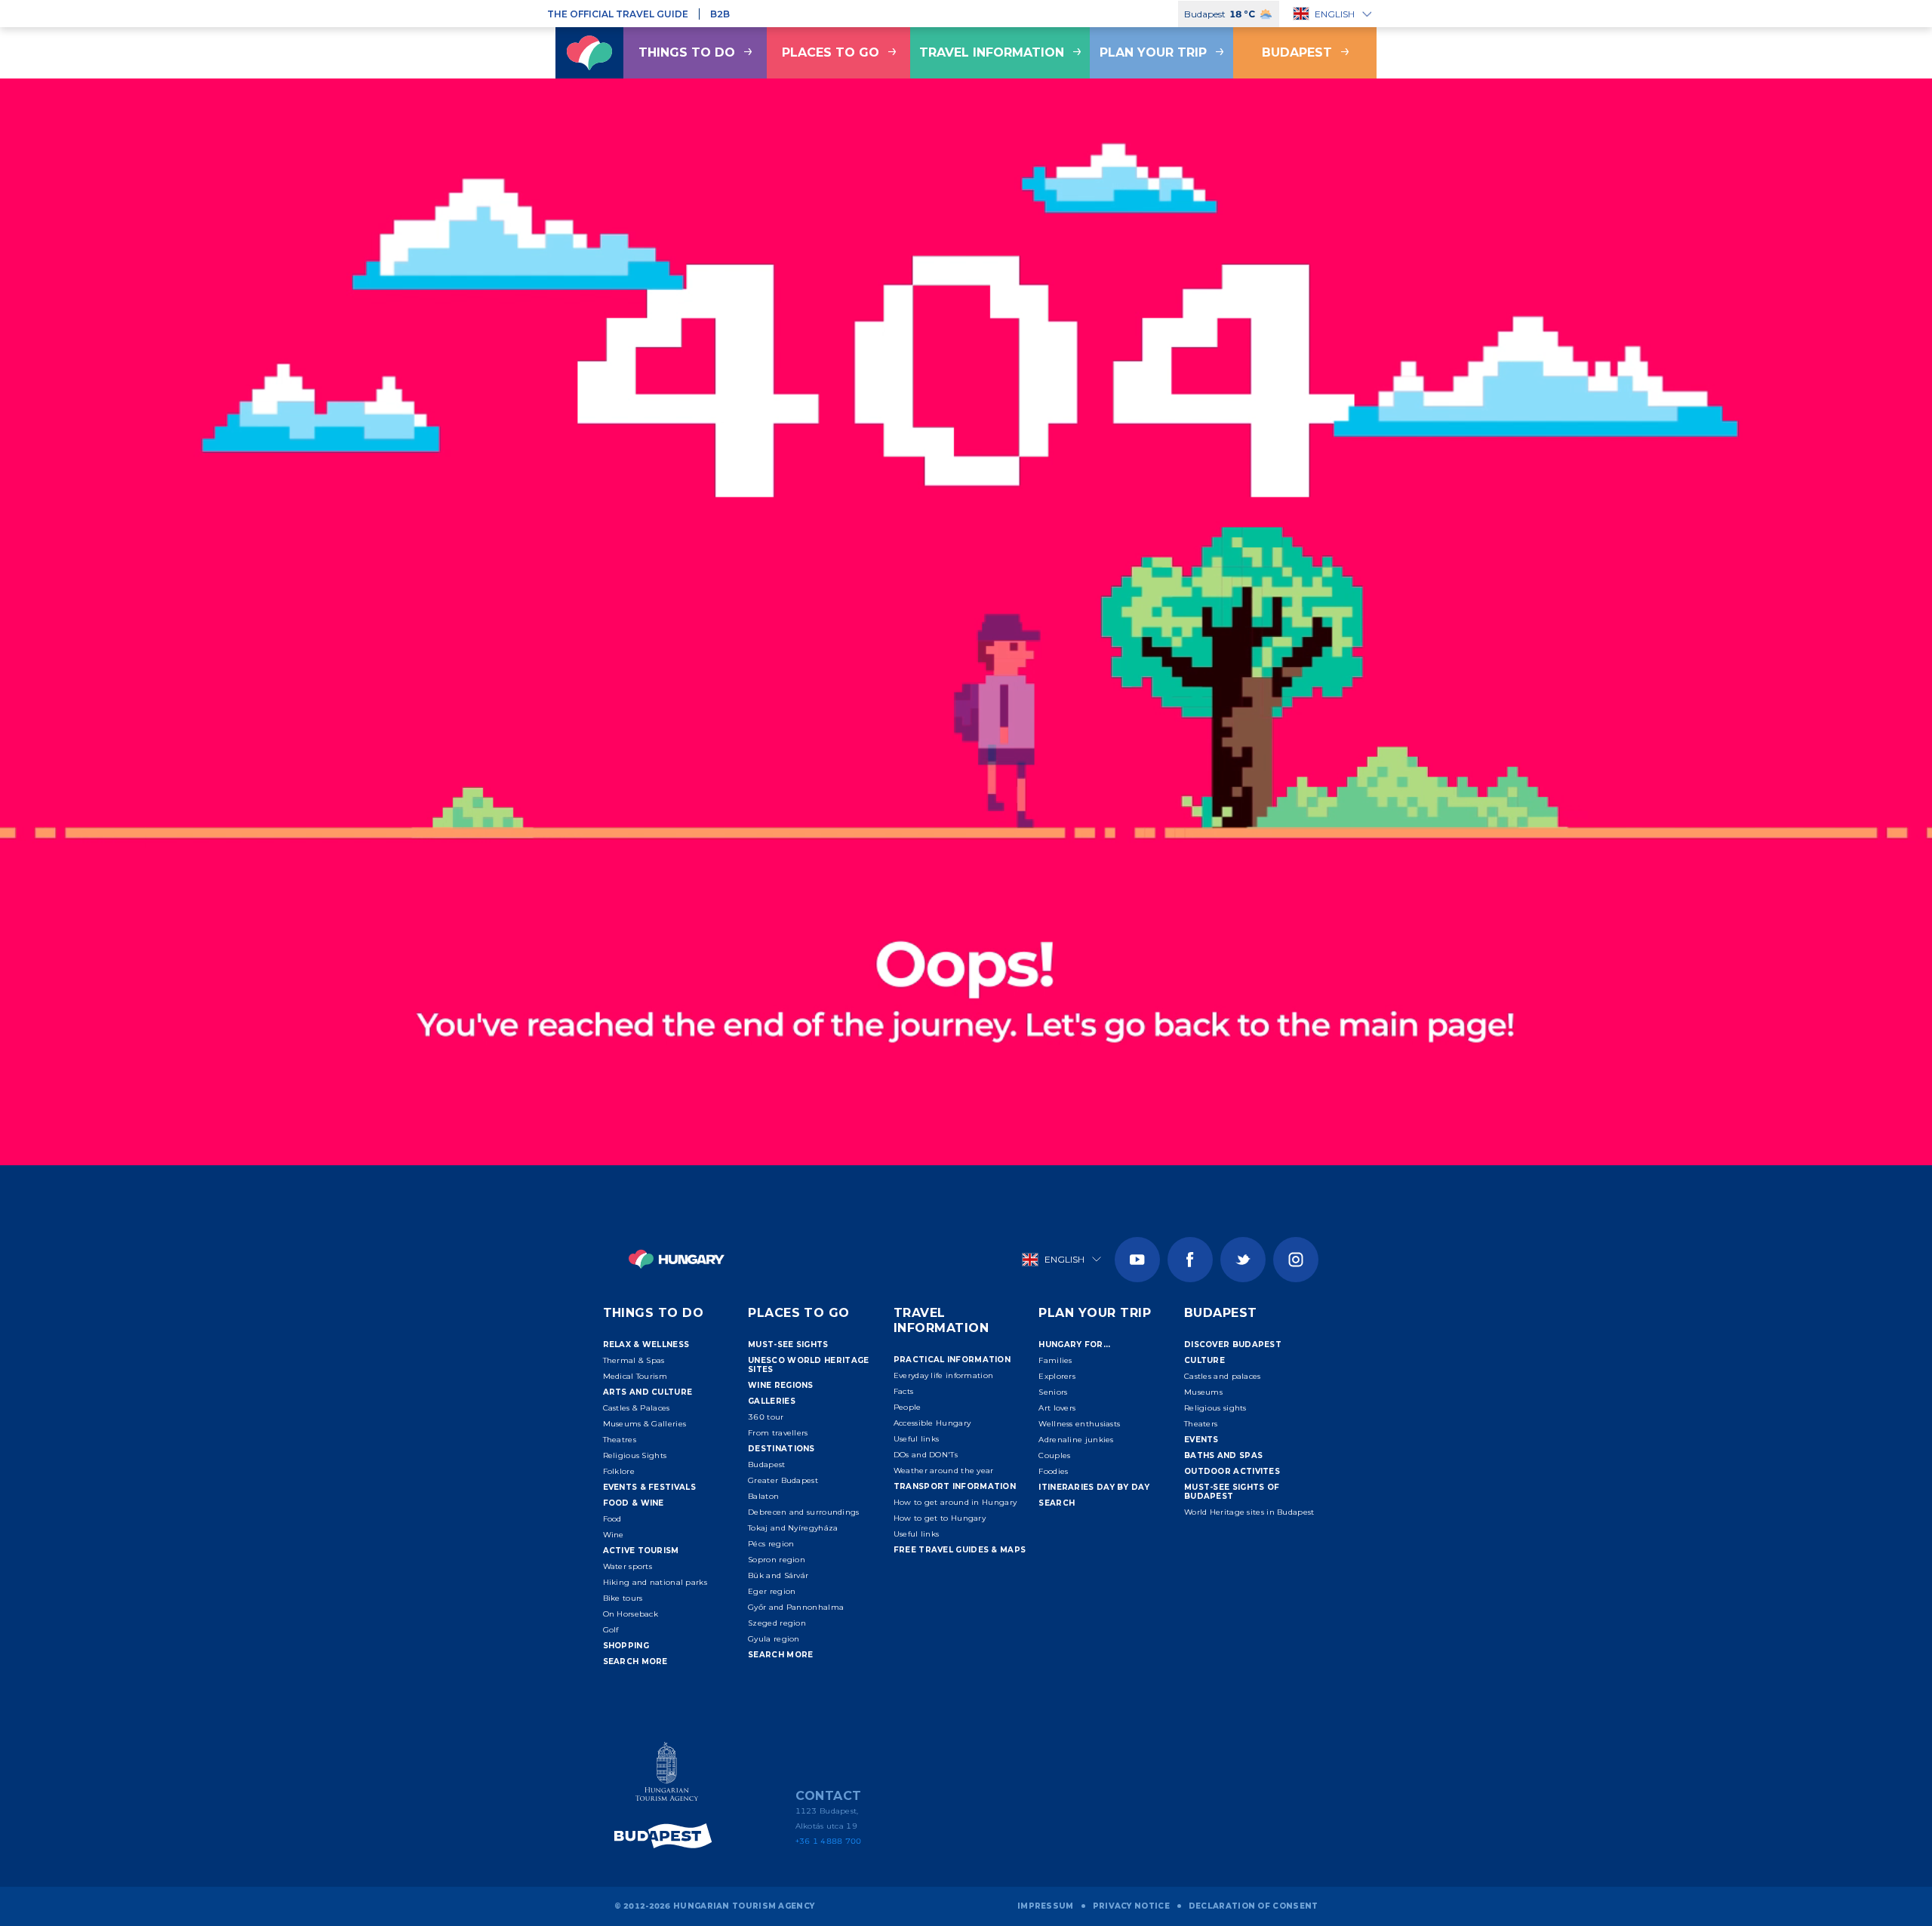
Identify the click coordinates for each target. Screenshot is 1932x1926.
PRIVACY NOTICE (1131, 1906)
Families (1055, 1360)
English (1335, 14)
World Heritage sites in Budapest (1249, 1512)
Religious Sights (635, 1455)
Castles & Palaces (637, 1408)
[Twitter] (1243, 1260)
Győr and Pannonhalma (796, 1607)
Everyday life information (944, 1375)
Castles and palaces (1223, 1376)
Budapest (1297, 52)
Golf (611, 1630)
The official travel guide (618, 14)
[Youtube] (1137, 1260)
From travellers (778, 1433)
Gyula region (774, 1639)
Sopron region (777, 1560)
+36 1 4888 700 (829, 1841)
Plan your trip (1153, 52)
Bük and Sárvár (778, 1575)
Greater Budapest (783, 1480)
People (908, 1407)
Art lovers (1057, 1408)
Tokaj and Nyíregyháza (793, 1528)
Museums (1203, 1392)
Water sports (628, 1566)
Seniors (1053, 1392)
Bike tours (623, 1598)
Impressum (1046, 1906)
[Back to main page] (589, 53)
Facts (904, 1391)
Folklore (619, 1471)
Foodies (1053, 1471)
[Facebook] (1190, 1260)
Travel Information (992, 52)
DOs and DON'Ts (926, 1455)
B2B (720, 14)
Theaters (1201, 1424)
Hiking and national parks (655, 1582)
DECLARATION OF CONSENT (1254, 1906)
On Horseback (631, 1614)
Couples (1054, 1455)
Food (612, 1519)
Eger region (772, 1591)
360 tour (766, 1417)
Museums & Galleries (645, 1424)
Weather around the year (944, 1471)
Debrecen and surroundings (804, 1512)
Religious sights (1215, 1408)
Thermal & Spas (634, 1360)
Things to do (687, 52)
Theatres (620, 1440)
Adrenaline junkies (1076, 1440)
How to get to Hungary (940, 1518)
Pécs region (771, 1544)
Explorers (1057, 1376)
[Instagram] (1296, 1260)
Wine (614, 1535)
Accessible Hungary (932, 1423)
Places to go (831, 52)
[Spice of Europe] (667, 1836)
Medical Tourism (635, 1376)
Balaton (763, 1496)
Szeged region (777, 1623)
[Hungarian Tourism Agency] (667, 1775)
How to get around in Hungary (955, 1502)
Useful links (917, 1439)
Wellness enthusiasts (1079, 1424)
